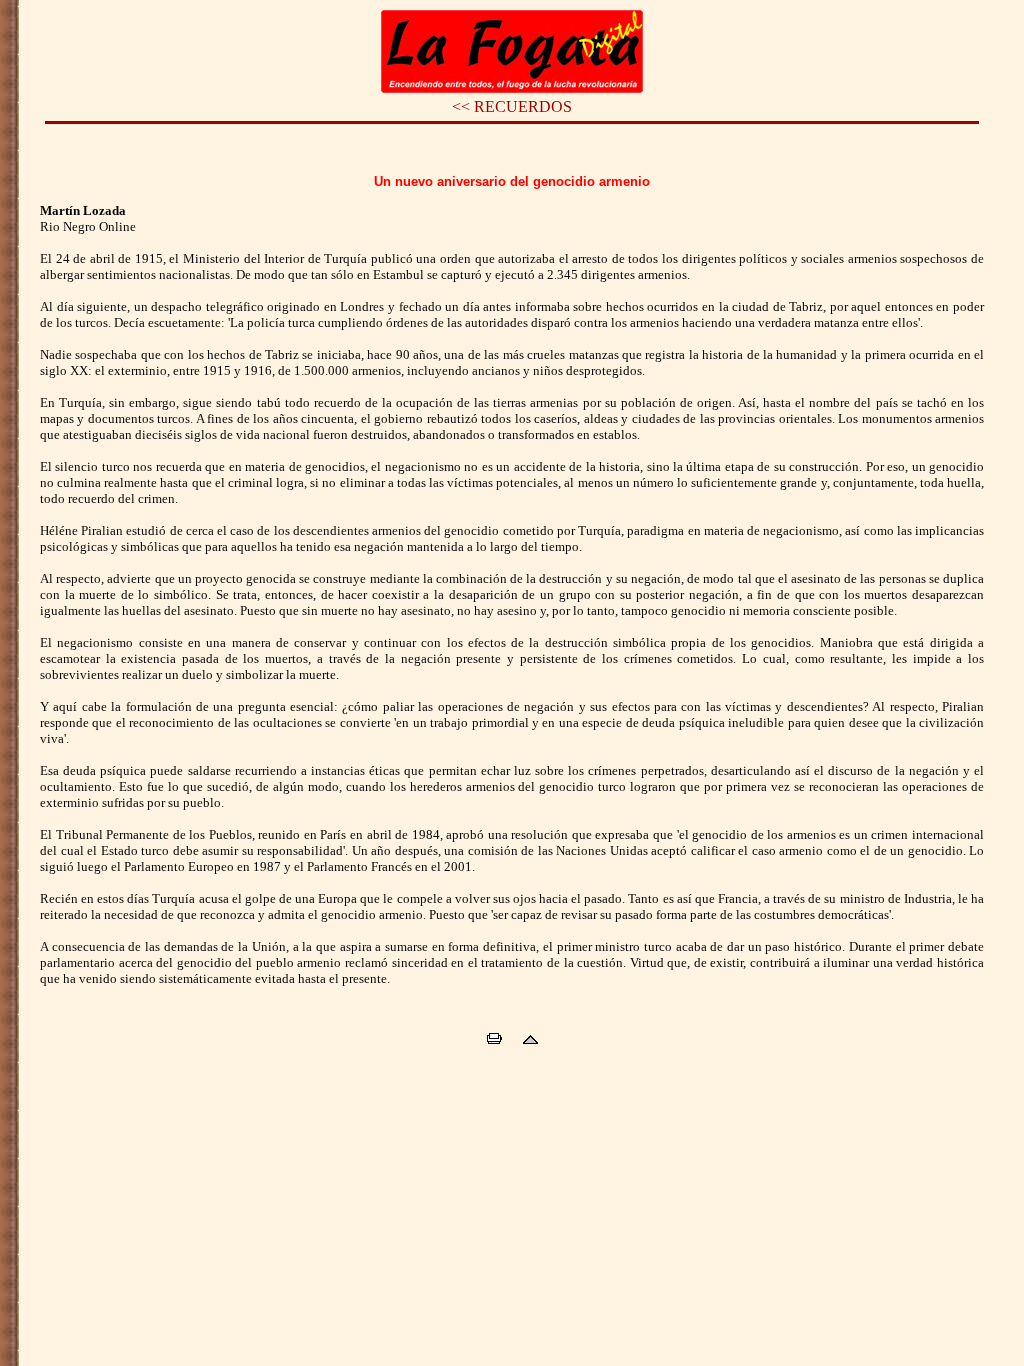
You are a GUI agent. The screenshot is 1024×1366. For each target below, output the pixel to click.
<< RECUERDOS (512, 106)
